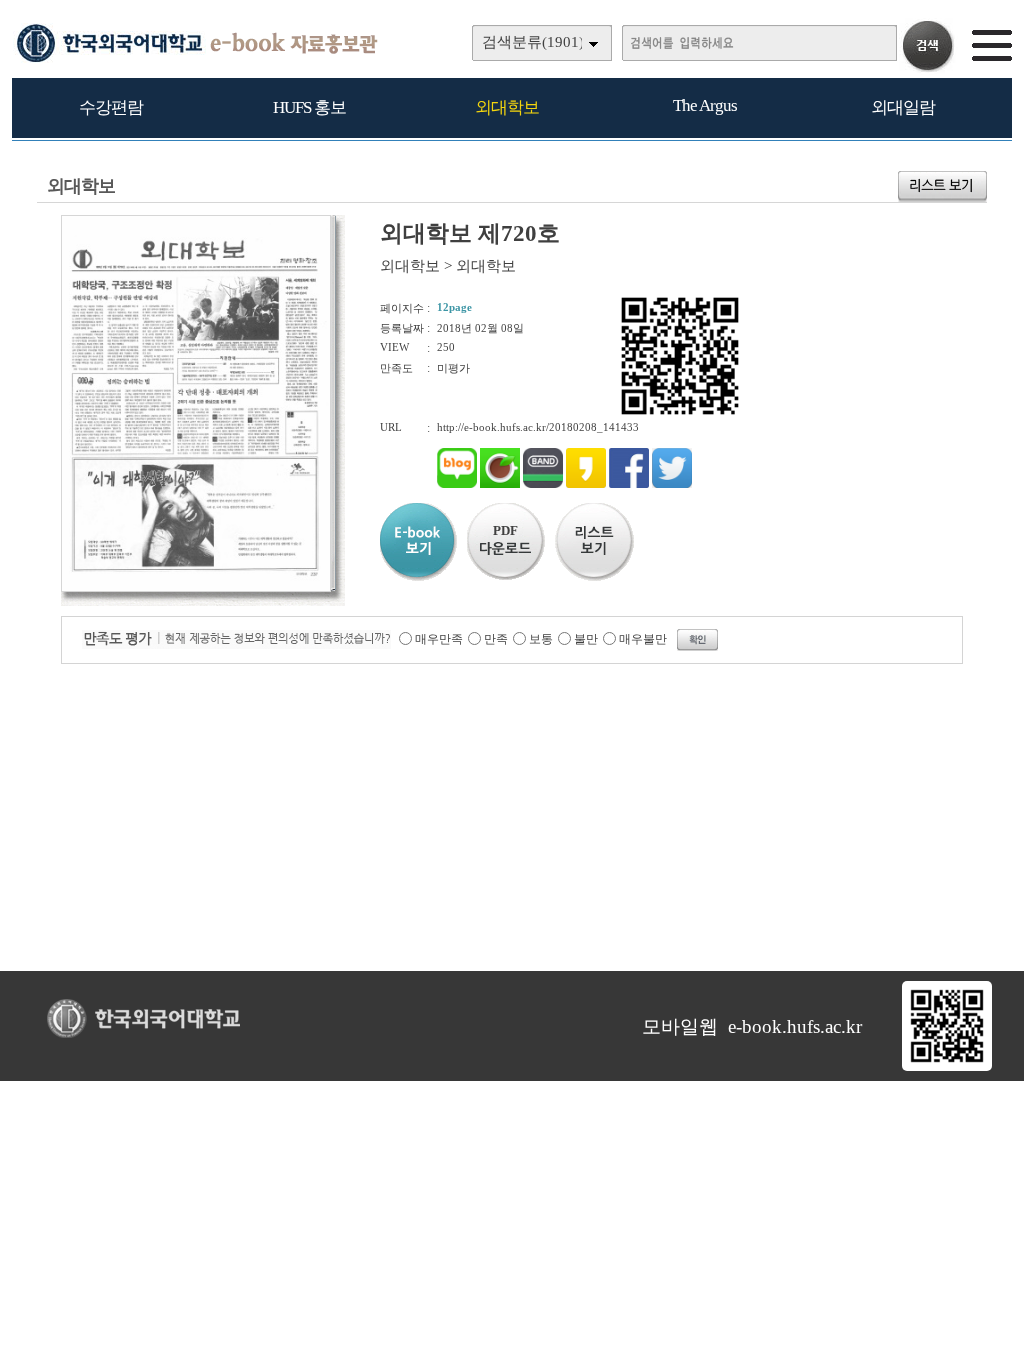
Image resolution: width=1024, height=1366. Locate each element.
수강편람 (111, 107)
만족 (496, 639)
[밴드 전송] (543, 484)
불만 (586, 639)
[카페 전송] (500, 484)
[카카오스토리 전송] (586, 484)
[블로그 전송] (457, 484)
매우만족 (439, 639)
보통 (541, 639)
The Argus (705, 105)
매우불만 (643, 639)
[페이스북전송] (629, 484)
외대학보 (507, 107)
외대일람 (903, 107)
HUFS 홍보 (309, 107)
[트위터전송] (672, 484)
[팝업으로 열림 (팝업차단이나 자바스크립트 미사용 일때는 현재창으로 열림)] (196, 588)
